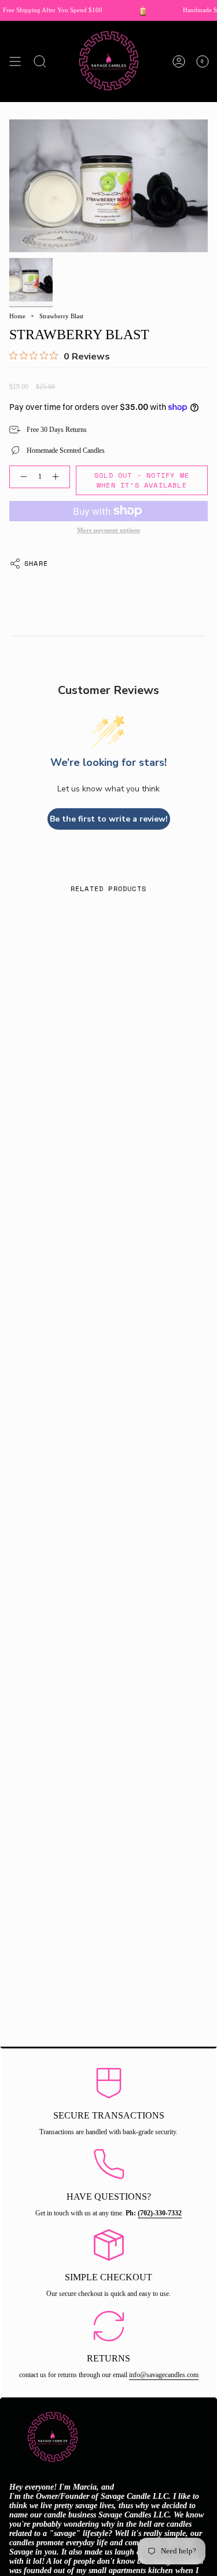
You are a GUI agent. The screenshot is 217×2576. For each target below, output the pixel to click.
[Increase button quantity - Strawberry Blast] (58, 477)
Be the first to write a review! (109, 819)
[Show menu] (15, 61)
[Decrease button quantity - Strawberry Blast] (21, 477)
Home (17, 316)
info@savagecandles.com (164, 2375)
